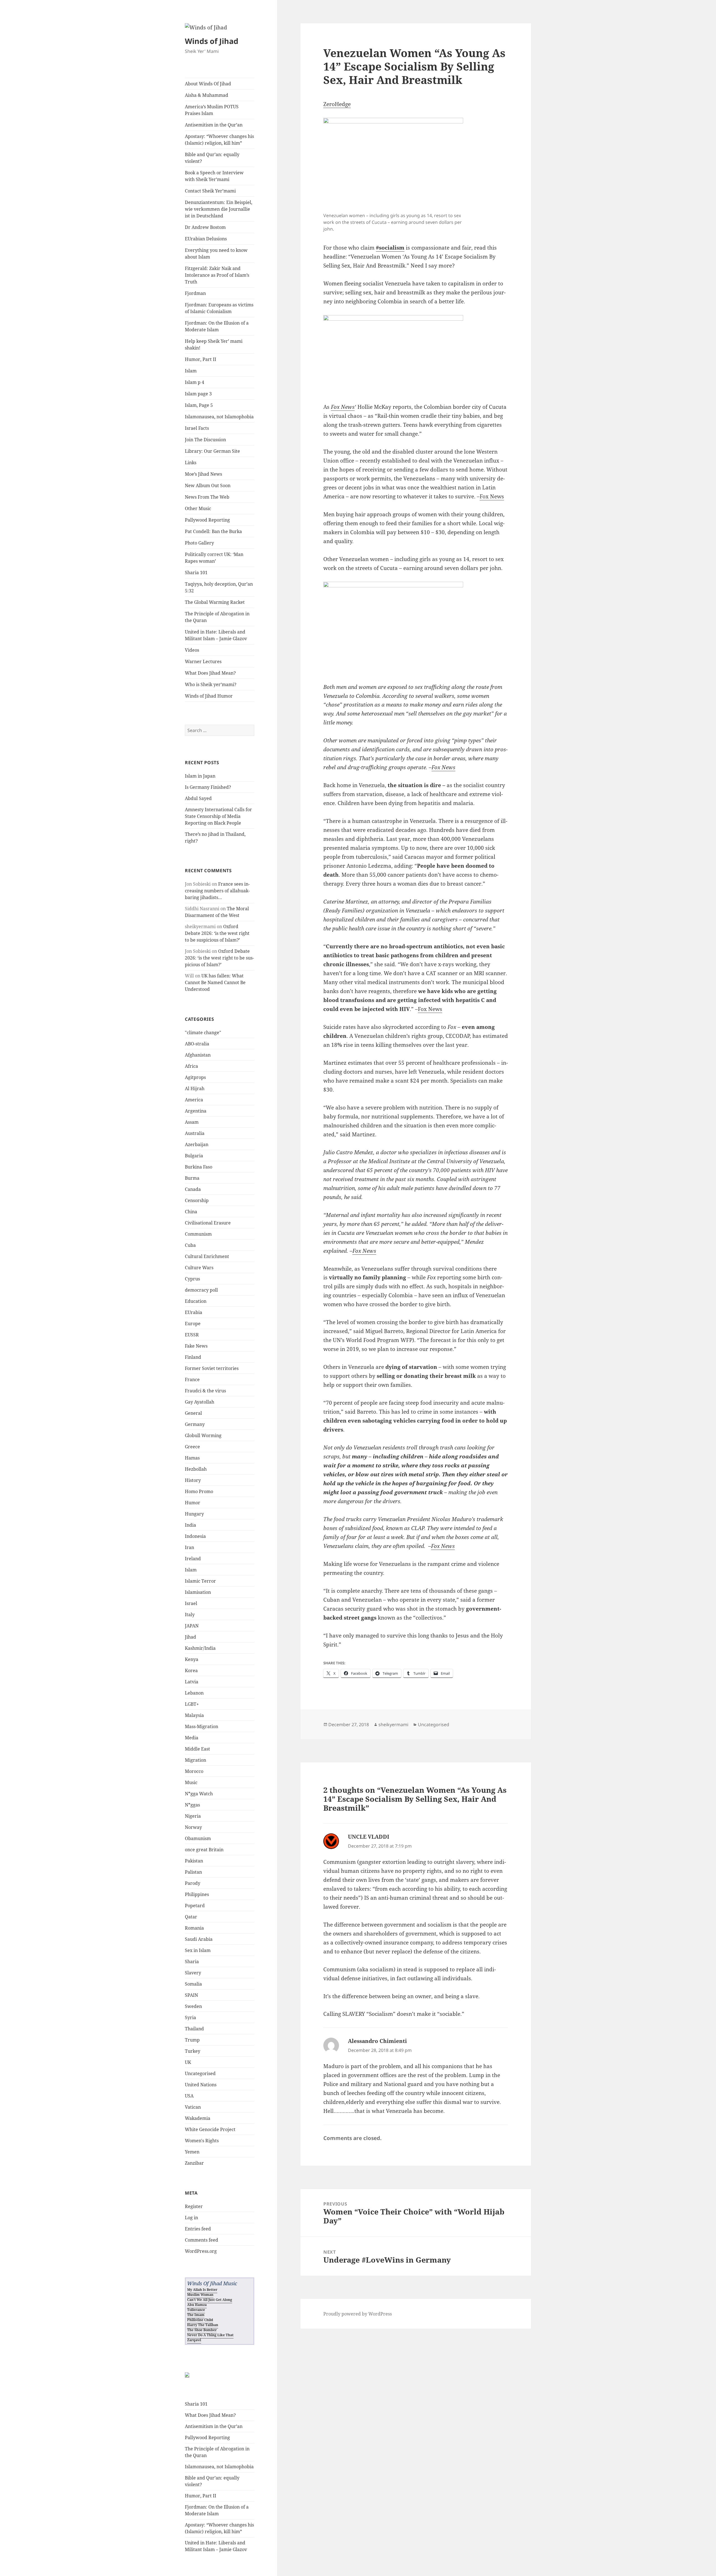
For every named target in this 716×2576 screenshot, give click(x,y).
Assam (192, 1122)
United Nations (201, 2085)
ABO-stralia (197, 1044)
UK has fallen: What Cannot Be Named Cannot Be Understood (215, 982)
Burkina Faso (199, 1167)
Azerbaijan (197, 1144)
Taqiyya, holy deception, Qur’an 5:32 (219, 587)
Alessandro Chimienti (377, 2041)
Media (192, 1738)
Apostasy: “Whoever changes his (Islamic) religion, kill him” (219, 140)
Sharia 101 (196, 573)
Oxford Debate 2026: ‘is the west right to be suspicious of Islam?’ (217, 933)
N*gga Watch (199, 1794)
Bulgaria (194, 1156)
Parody (193, 1883)
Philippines (197, 1894)
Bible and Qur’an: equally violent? (212, 158)
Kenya (192, 1659)
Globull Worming (203, 1435)
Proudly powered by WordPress (358, 2314)
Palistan (193, 1872)
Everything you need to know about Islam (216, 254)
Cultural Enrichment (207, 1256)
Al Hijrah (195, 1088)
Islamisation (198, 1592)
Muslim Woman (200, 2295)
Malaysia (194, 1715)
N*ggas (192, 1805)
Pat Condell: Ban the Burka (213, 531)
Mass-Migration (202, 1726)
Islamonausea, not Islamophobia (219, 417)
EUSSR (192, 1335)
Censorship (197, 1200)
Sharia (192, 1962)
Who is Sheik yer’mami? (211, 684)
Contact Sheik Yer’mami (210, 191)
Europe (193, 1324)
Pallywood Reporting (207, 520)
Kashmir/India (200, 1648)
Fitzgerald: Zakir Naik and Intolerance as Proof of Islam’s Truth (217, 275)
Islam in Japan (200, 776)
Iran (189, 1547)
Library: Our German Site (212, 451)
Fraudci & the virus (205, 1391)
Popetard (195, 1906)
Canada (193, 1189)
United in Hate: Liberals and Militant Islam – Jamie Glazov (216, 635)
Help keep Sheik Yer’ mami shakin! (214, 344)
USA (189, 2096)
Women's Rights (202, 2141)
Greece (192, 1447)
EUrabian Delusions (206, 239)
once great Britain (204, 1850)
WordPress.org (201, 2251)
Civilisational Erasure (208, 1223)
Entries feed (198, 2229)
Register (194, 2206)
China (191, 1212)
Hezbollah (196, 1469)
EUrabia (194, 1312)
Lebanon (194, 1693)
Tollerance (196, 2310)
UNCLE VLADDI (369, 1837)
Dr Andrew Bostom (205, 227)
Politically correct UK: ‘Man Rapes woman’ (214, 558)
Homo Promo (199, 1491)
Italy (190, 1615)
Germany (195, 1424)
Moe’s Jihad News (203, 474)
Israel (191, 1603)
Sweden (193, 2006)
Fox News (343, 407)
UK (188, 2062)
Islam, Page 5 (199, 405)
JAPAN (192, 1626)
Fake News (196, 1346)
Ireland (193, 1559)
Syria (190, 2017)
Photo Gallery (199, 543)
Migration (196, 1760)
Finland (193, 1357)
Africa (191, 1066)
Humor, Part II (201, 359)
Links (191, 463)
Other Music (198, 508)
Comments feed (202, 2240)
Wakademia (198, 2118)
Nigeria (193, 1816)
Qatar (191, 1917)
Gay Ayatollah (200, 1402)
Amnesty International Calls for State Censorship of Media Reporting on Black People (218, 816)
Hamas (192, 1458)
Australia (195, 1133)
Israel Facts (197, 428)
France (192, 1380)
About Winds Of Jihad (208, 84)
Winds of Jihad (212, 41)
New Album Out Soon (208, 485)
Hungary (194, 1514)
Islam (191, 371)
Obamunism (198, 1838)
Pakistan (194, 1861)
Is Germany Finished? (208, 787)
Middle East (197, 1749)
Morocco (194, 1771)
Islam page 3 (198, 394)
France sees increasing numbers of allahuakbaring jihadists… (217, 891)
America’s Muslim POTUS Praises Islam (212, 110)
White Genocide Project (210, 2129)
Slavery (193, 1973)
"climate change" (203, 1033)
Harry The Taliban (203, 2325)
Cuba (190, 1245)
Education (196, 1301)
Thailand (194, 2029)
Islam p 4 (195, 382)
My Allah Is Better (202, 2290)
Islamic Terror (200, 1581)
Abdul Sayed (198, 798)
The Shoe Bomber (202, 2330)
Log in (191, 2218)
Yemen (192, 2152)
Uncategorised (200, 2073)
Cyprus (192, 1279)
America (194, 1100)
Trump (192, 2040)
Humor (193, 1503)
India (190, 1525)
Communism (198, 1234)
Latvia (192, 1682)
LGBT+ (192, 1704)
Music (191, 1782)
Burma (192, 1178)
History (193, 1480)
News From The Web (207, 497)
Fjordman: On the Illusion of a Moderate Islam (217, 326)
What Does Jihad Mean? (210, 673)
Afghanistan (198, 1055)
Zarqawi (194, 2340)
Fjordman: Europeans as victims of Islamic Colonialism (219, 308)
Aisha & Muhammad (207, 95)
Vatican (193, 2107)
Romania (194, 1928)
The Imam (196, 2315)
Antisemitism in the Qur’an (214, 125)
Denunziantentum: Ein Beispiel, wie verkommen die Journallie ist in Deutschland (219, 209)
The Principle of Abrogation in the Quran (217, 617)
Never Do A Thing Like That (210, 2335)
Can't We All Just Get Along (210, 2300)
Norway (193, 1827)
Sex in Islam (198, 1950)
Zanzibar (194, 2163)
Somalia (193, 1984)
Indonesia (195, 1536)
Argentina (196, 1111)
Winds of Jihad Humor (209, 696)
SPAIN (191, 1995)
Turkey (193, 2051)
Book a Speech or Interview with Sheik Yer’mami (214, 176)
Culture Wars (199, 1268)
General (193, 1413)
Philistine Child (200, 2320)
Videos (192, 650)
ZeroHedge (337, 104)
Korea (191, 1671)
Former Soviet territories (212, 1368)
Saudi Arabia (199, 1939)
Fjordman (195, 293)
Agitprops (195, 1077)
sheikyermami (393, 1725)
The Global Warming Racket (215, 602)
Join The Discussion (205, 440)
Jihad (190, 1637)
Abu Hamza (197, 2305)
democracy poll (201, 1290)
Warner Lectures (203, 661)
